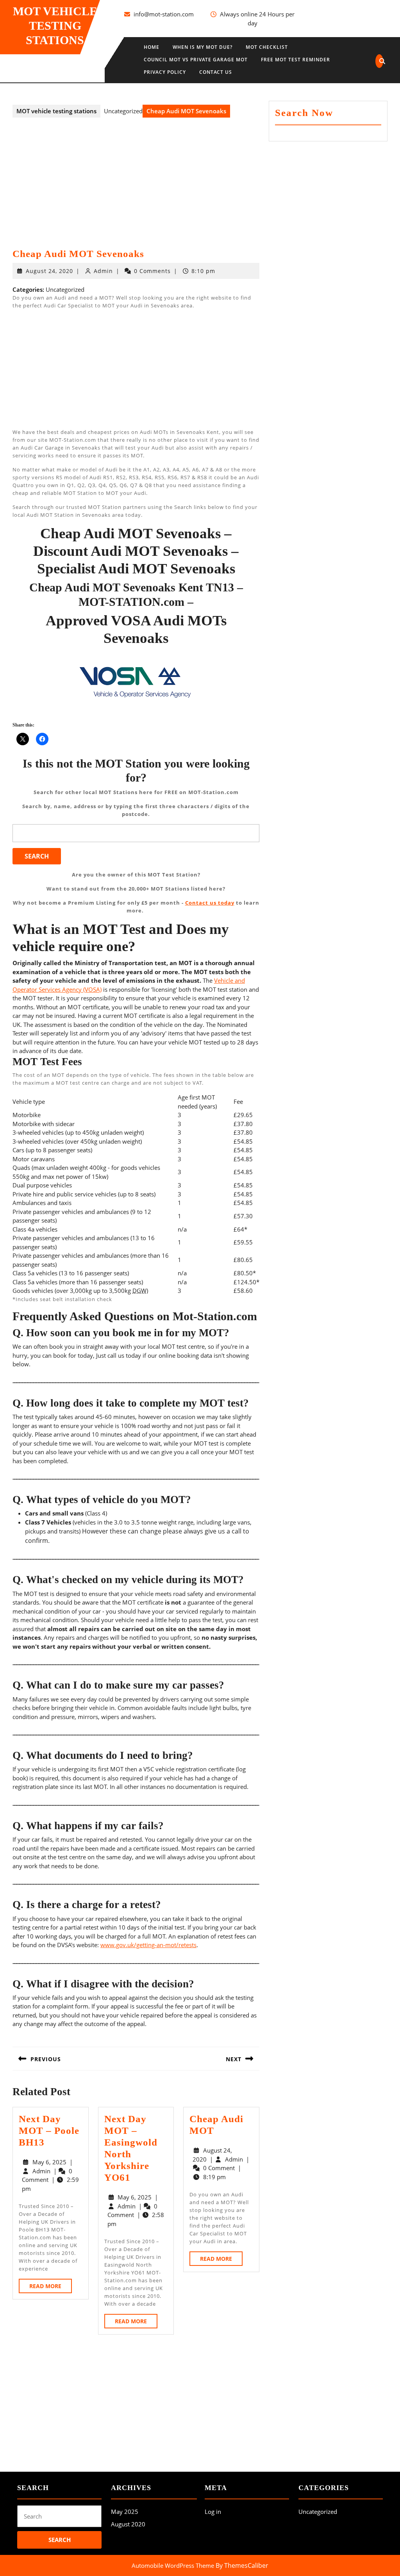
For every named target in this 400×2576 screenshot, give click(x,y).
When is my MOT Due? (203, 47)
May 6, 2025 (49, 2162)
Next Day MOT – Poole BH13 (49, 2131)
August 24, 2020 (49, 271)
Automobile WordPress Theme (173, 2565)
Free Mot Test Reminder (296, 60)
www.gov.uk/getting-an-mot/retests (148, 1945)
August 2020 (128, 2524)
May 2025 (125, 2512)
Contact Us (216, 72)
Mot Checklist (267, 47)
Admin (103, 271)
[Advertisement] (136, 190)
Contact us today (210, 903)
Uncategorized (318, 2512)
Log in (213, 2512)
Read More (51, 2288)
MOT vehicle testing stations (55, 26)
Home (152, 47)
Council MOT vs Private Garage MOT (196, 60)
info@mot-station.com (164, 14)
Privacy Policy (165, 72)
